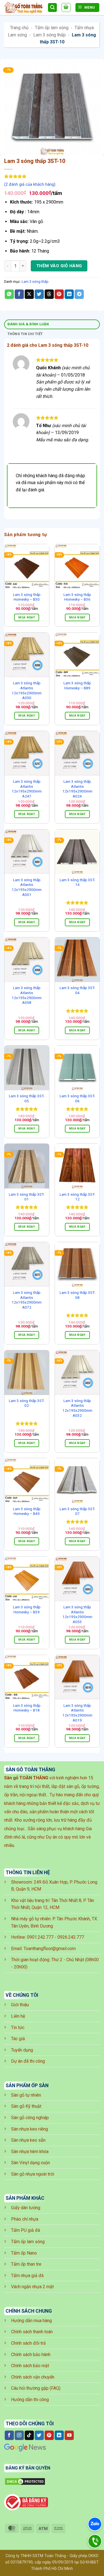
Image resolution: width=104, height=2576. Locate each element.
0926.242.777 (71, 1937)
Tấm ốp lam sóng (52, 28)
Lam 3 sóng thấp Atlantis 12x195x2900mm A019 (77, 1713)
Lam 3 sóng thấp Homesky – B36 (77, 597)
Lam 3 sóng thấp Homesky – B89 (77, 685)
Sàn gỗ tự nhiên (26, 2095)
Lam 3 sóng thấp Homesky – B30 (27, 597)
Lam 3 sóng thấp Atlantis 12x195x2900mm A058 (27, 995)
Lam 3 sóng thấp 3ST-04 (77, 990)
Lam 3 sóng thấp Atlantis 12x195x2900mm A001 (27, 887)
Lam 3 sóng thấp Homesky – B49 (27, 1511)
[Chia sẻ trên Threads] (49, 294)
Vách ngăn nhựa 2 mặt (32, 2287)
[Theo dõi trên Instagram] (19, 2435)
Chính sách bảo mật (30, 2366)
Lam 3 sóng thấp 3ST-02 (27, 1403)
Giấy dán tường (26, 2208)
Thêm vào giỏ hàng (59, 266)
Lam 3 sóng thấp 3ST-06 (77, 1098)
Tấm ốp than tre (26, 2264)
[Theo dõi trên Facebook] (9, 2435)
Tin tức (18, 2028)
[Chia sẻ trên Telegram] (79, 294)
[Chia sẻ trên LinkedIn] (69, 294)
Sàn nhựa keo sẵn (28, 2140)
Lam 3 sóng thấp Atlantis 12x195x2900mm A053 (77, 1614)
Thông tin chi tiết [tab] (25, 334)
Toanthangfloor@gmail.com (50, 1949)
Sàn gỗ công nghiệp (30, 2118)
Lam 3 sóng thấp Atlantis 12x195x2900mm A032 (77, 1408)
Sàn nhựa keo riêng (30, 2129)
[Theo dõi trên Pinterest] (49, 2435)
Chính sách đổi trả (28, 2343)
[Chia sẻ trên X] (29, 294)
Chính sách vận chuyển (33, 2377)
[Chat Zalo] (95, 2524)
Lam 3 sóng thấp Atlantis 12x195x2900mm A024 (77, 789)
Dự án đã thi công (28, 2061)
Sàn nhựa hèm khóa (30, 2152)
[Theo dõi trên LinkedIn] (59, 2435)
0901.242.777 (40, 1937)
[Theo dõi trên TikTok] (29, 2435)
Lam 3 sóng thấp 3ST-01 (27, 1197)
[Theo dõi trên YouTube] (69, 2435)
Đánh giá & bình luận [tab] (28, 324)
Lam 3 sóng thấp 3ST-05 (27, 1098)
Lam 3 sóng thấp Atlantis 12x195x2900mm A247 (27, 789)
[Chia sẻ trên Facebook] (19, 294)
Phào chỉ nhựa (25, 2219)
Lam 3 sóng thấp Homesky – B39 (27, 1609)
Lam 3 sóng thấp (50, 35)
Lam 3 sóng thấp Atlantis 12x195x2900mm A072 (27, 1300)
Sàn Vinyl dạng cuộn (31, 2163)
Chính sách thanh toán (32, 2332)
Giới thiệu (20, 2005)
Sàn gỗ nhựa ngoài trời (33, 2174)
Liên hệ (18, 2016)
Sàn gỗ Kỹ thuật (26, 2106)
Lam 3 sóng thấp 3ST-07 (77, 1511)
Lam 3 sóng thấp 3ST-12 (77, 1197)
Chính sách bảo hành (31, 2355)
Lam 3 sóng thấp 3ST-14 (77, 882)
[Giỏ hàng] (66, 8)
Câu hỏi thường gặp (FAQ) (36, 2388)
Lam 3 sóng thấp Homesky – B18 (27, 1708)
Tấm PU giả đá (26, 2230)
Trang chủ (19, 28)
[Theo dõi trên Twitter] (39, 2435)
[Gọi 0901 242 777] (95, 2541)
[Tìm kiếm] (52, 8)
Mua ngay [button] (27, 617)
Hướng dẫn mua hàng (31, 2321)
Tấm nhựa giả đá (27, 2276)
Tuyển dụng (22, 2050)
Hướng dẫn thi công (30, 2400)
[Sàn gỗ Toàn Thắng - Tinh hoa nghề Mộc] (24, 8)
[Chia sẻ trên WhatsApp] (9, 294)
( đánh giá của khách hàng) (30, 184)
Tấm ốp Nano (24, 2253)
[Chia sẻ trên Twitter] (39, 294)
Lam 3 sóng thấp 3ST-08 (77, 1295)
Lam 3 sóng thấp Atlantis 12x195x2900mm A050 (27, 690)
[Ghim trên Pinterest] (59, 294)
